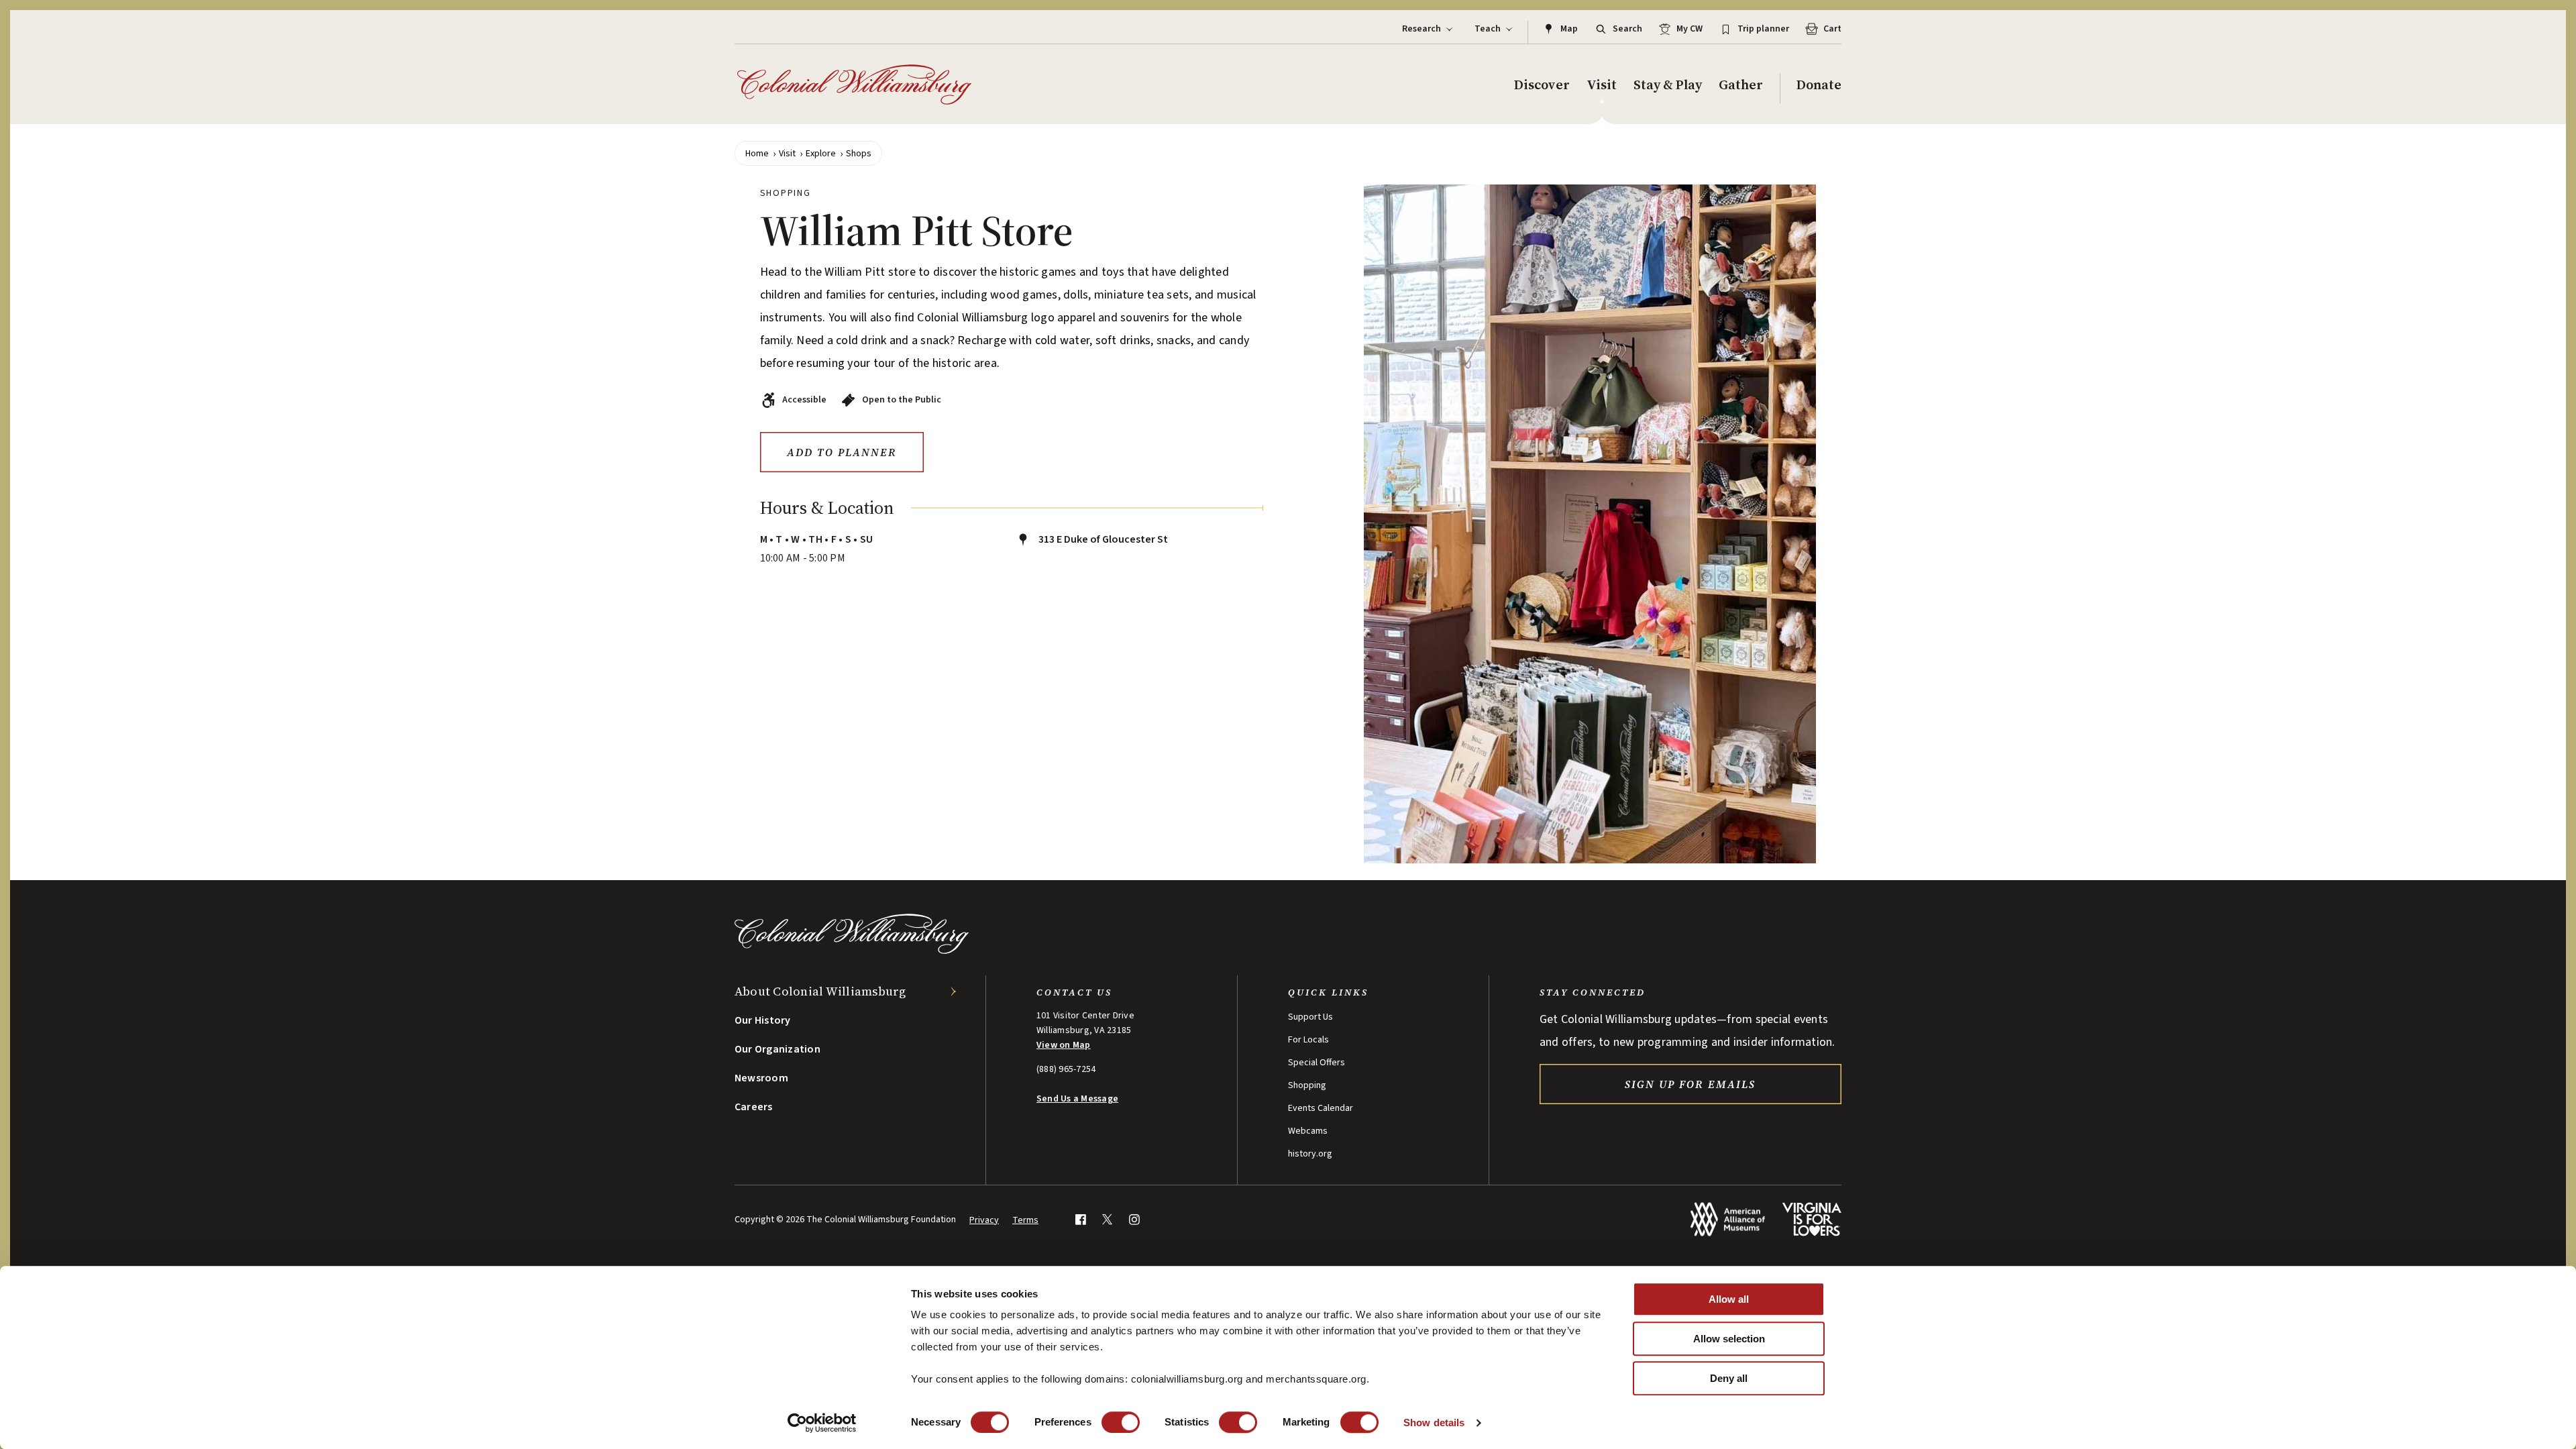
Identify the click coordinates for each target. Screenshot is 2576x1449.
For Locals (1308, 1040)
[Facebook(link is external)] (1080, 1219)
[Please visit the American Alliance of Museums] (1728, 1219)
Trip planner (1763, 29)
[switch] (1121, 1422)
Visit (1602, 85)
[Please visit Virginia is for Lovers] (1812, 1219)
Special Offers (1317, 1063)
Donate (1819, 85)
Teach (1488, 29)
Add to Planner (842, 452)
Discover (1542, 85)
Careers (754, 1107)
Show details (1434, 1423)
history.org (1310, 1154)
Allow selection (1729, 1339)
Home (757, 154)
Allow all (1729, 1299)
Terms (1025, 1220)
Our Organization (777, 1049)
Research (1421, 29)
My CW (1689, 29)
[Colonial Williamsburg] (855, 85)
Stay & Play (1668, 85)
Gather (1741, 85)
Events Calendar (1321, 1108)
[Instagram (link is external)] (1134, 1219)
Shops (859, 154)
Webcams (1308, 1131)
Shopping (1307, 1085)
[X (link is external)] (1107, 1219)
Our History (763, 1020)
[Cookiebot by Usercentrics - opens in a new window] (822, 1423)
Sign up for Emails (1690, 1084)
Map (1569, 29)
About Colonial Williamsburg (820, 991)
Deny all (1729, 1378)
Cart (1832, 29)
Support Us (1310, 1017)
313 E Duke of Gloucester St (1102, 539)
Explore (821, 154)
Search (1627, 29)
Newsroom (761, 1078)
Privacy (984, 1220)
